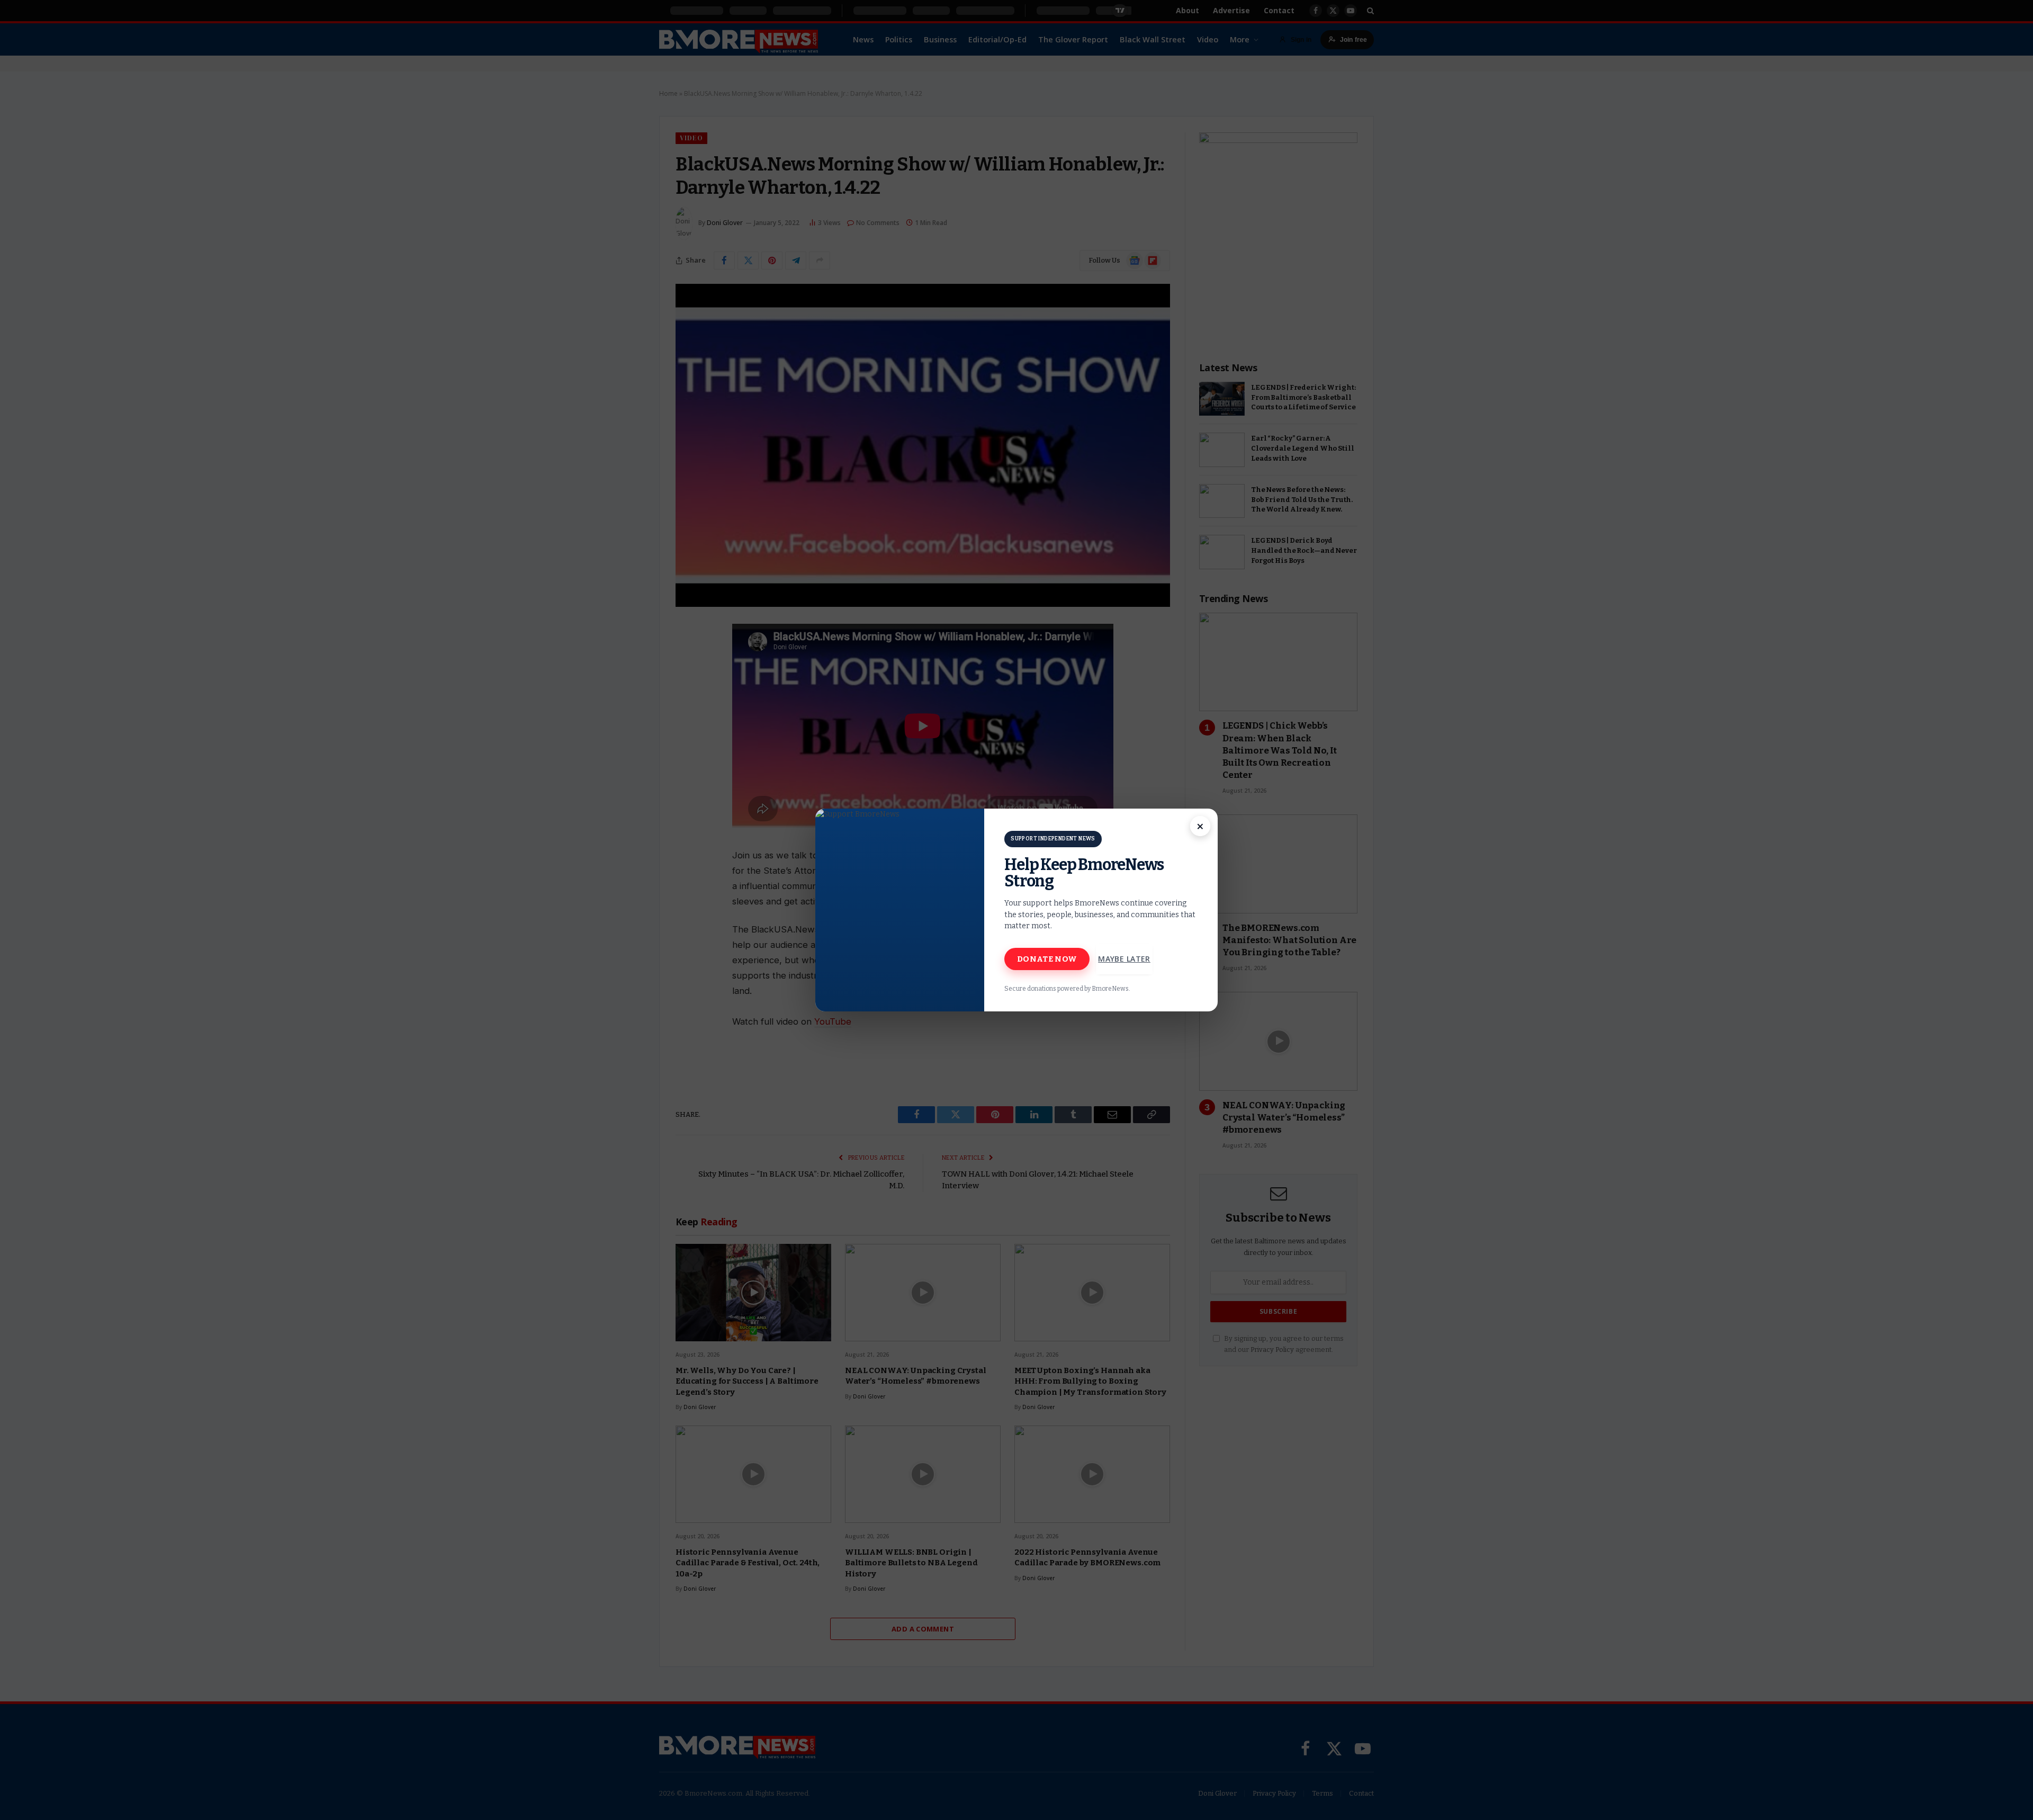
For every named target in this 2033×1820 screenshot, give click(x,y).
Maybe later (1124, 959)
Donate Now (1047, 959)
